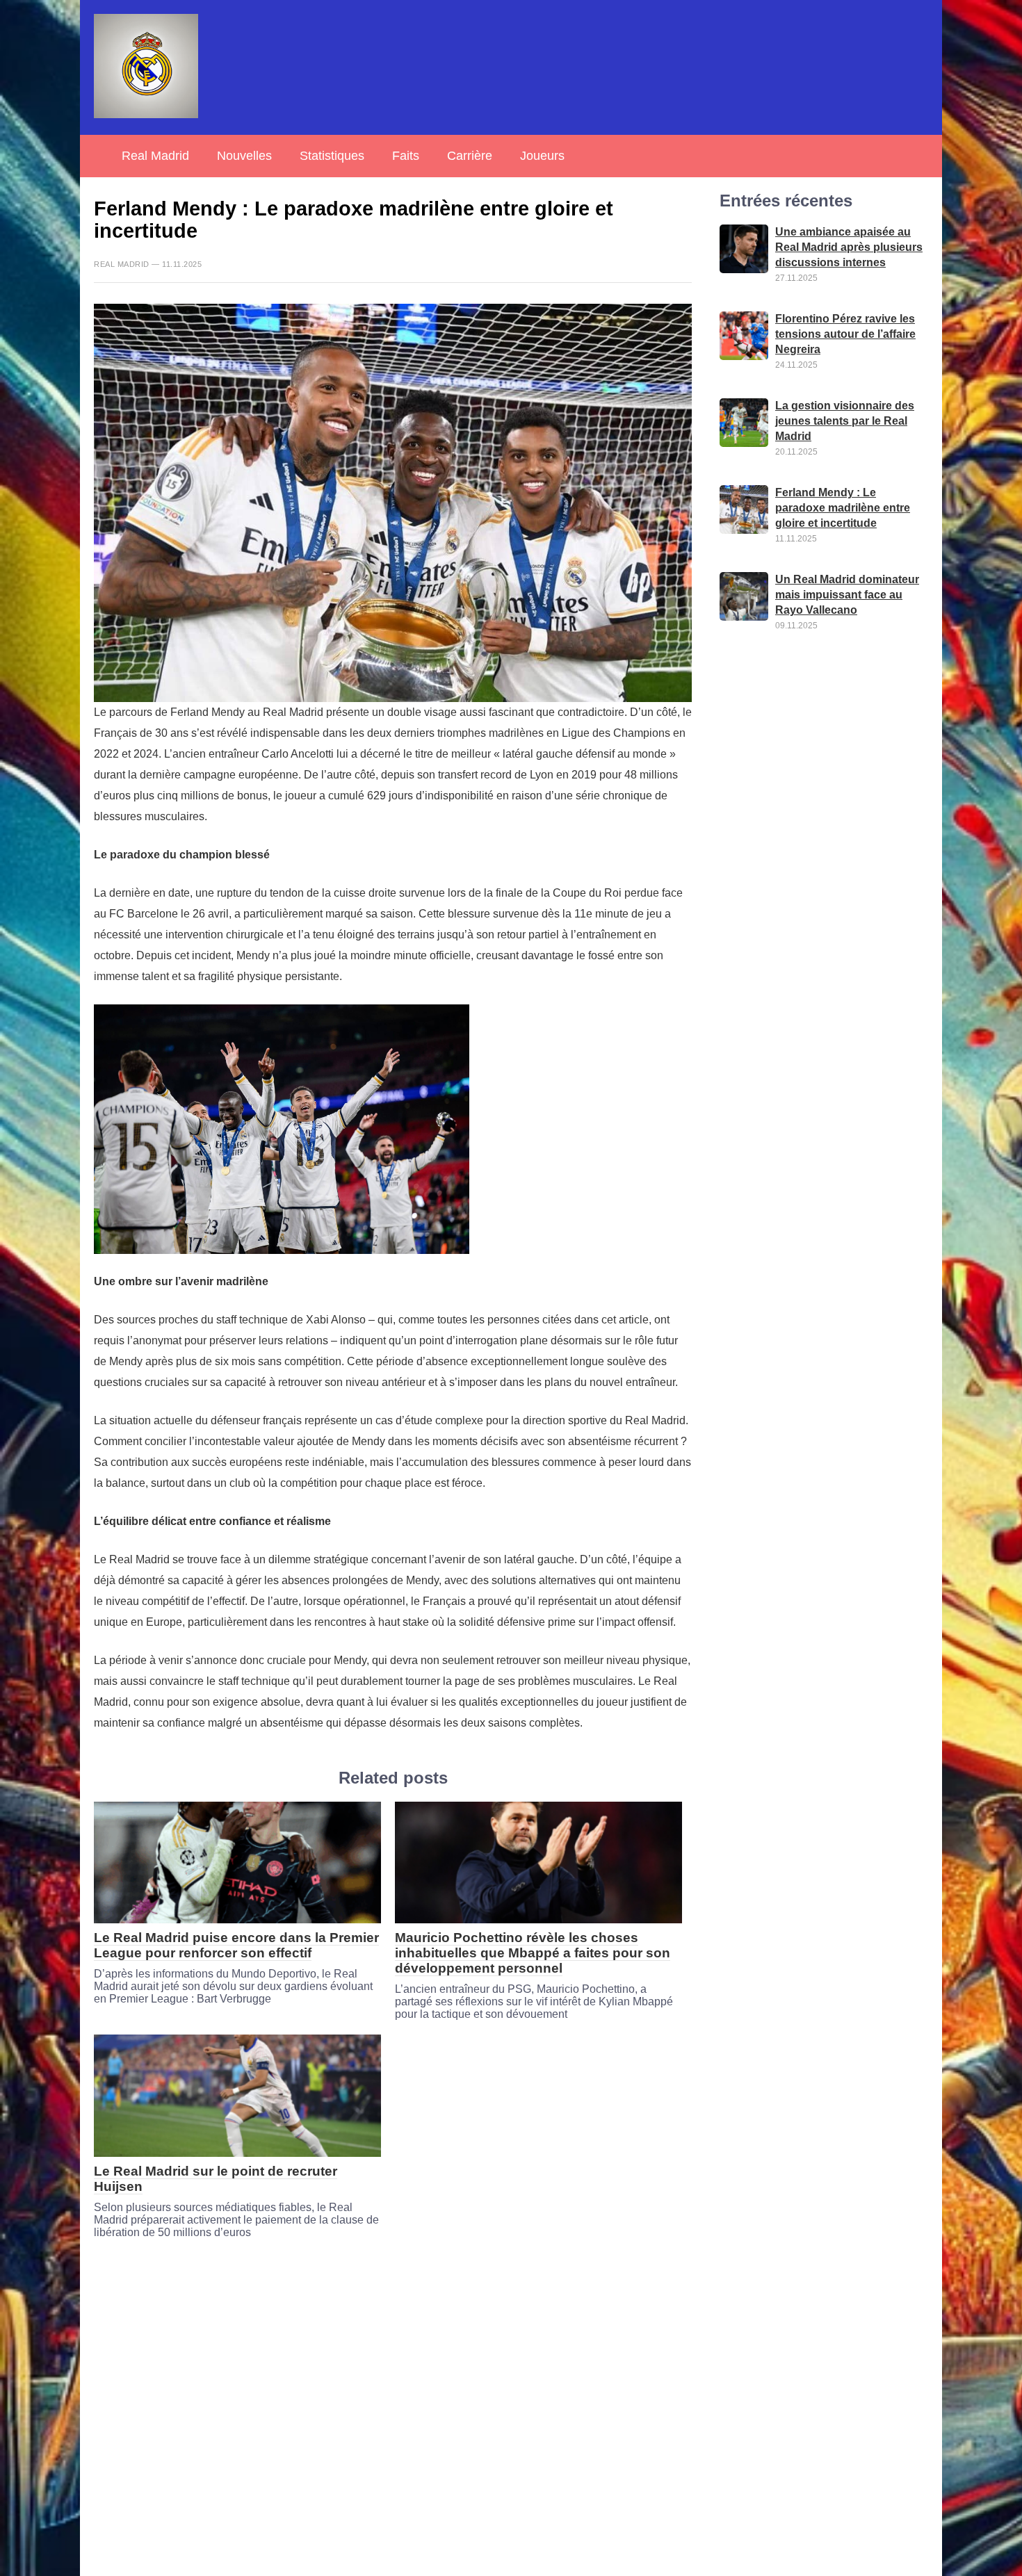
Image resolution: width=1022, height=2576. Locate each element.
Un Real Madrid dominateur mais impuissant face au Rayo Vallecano (847, 595)
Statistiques (332, 156)
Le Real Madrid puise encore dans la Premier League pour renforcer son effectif (236, 1945)
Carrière (470, 156)
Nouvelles (244, 156)
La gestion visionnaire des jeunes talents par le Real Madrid (845, 422)
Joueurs (542, 156)
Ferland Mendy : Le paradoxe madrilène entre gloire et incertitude (843, 508)
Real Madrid (155, 156)
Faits (406, 156)
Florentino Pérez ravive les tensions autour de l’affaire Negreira (845, 335)
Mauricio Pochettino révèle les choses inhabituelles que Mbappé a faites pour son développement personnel (533, 1953)
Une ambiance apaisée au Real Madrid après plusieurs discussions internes (849, 248)
